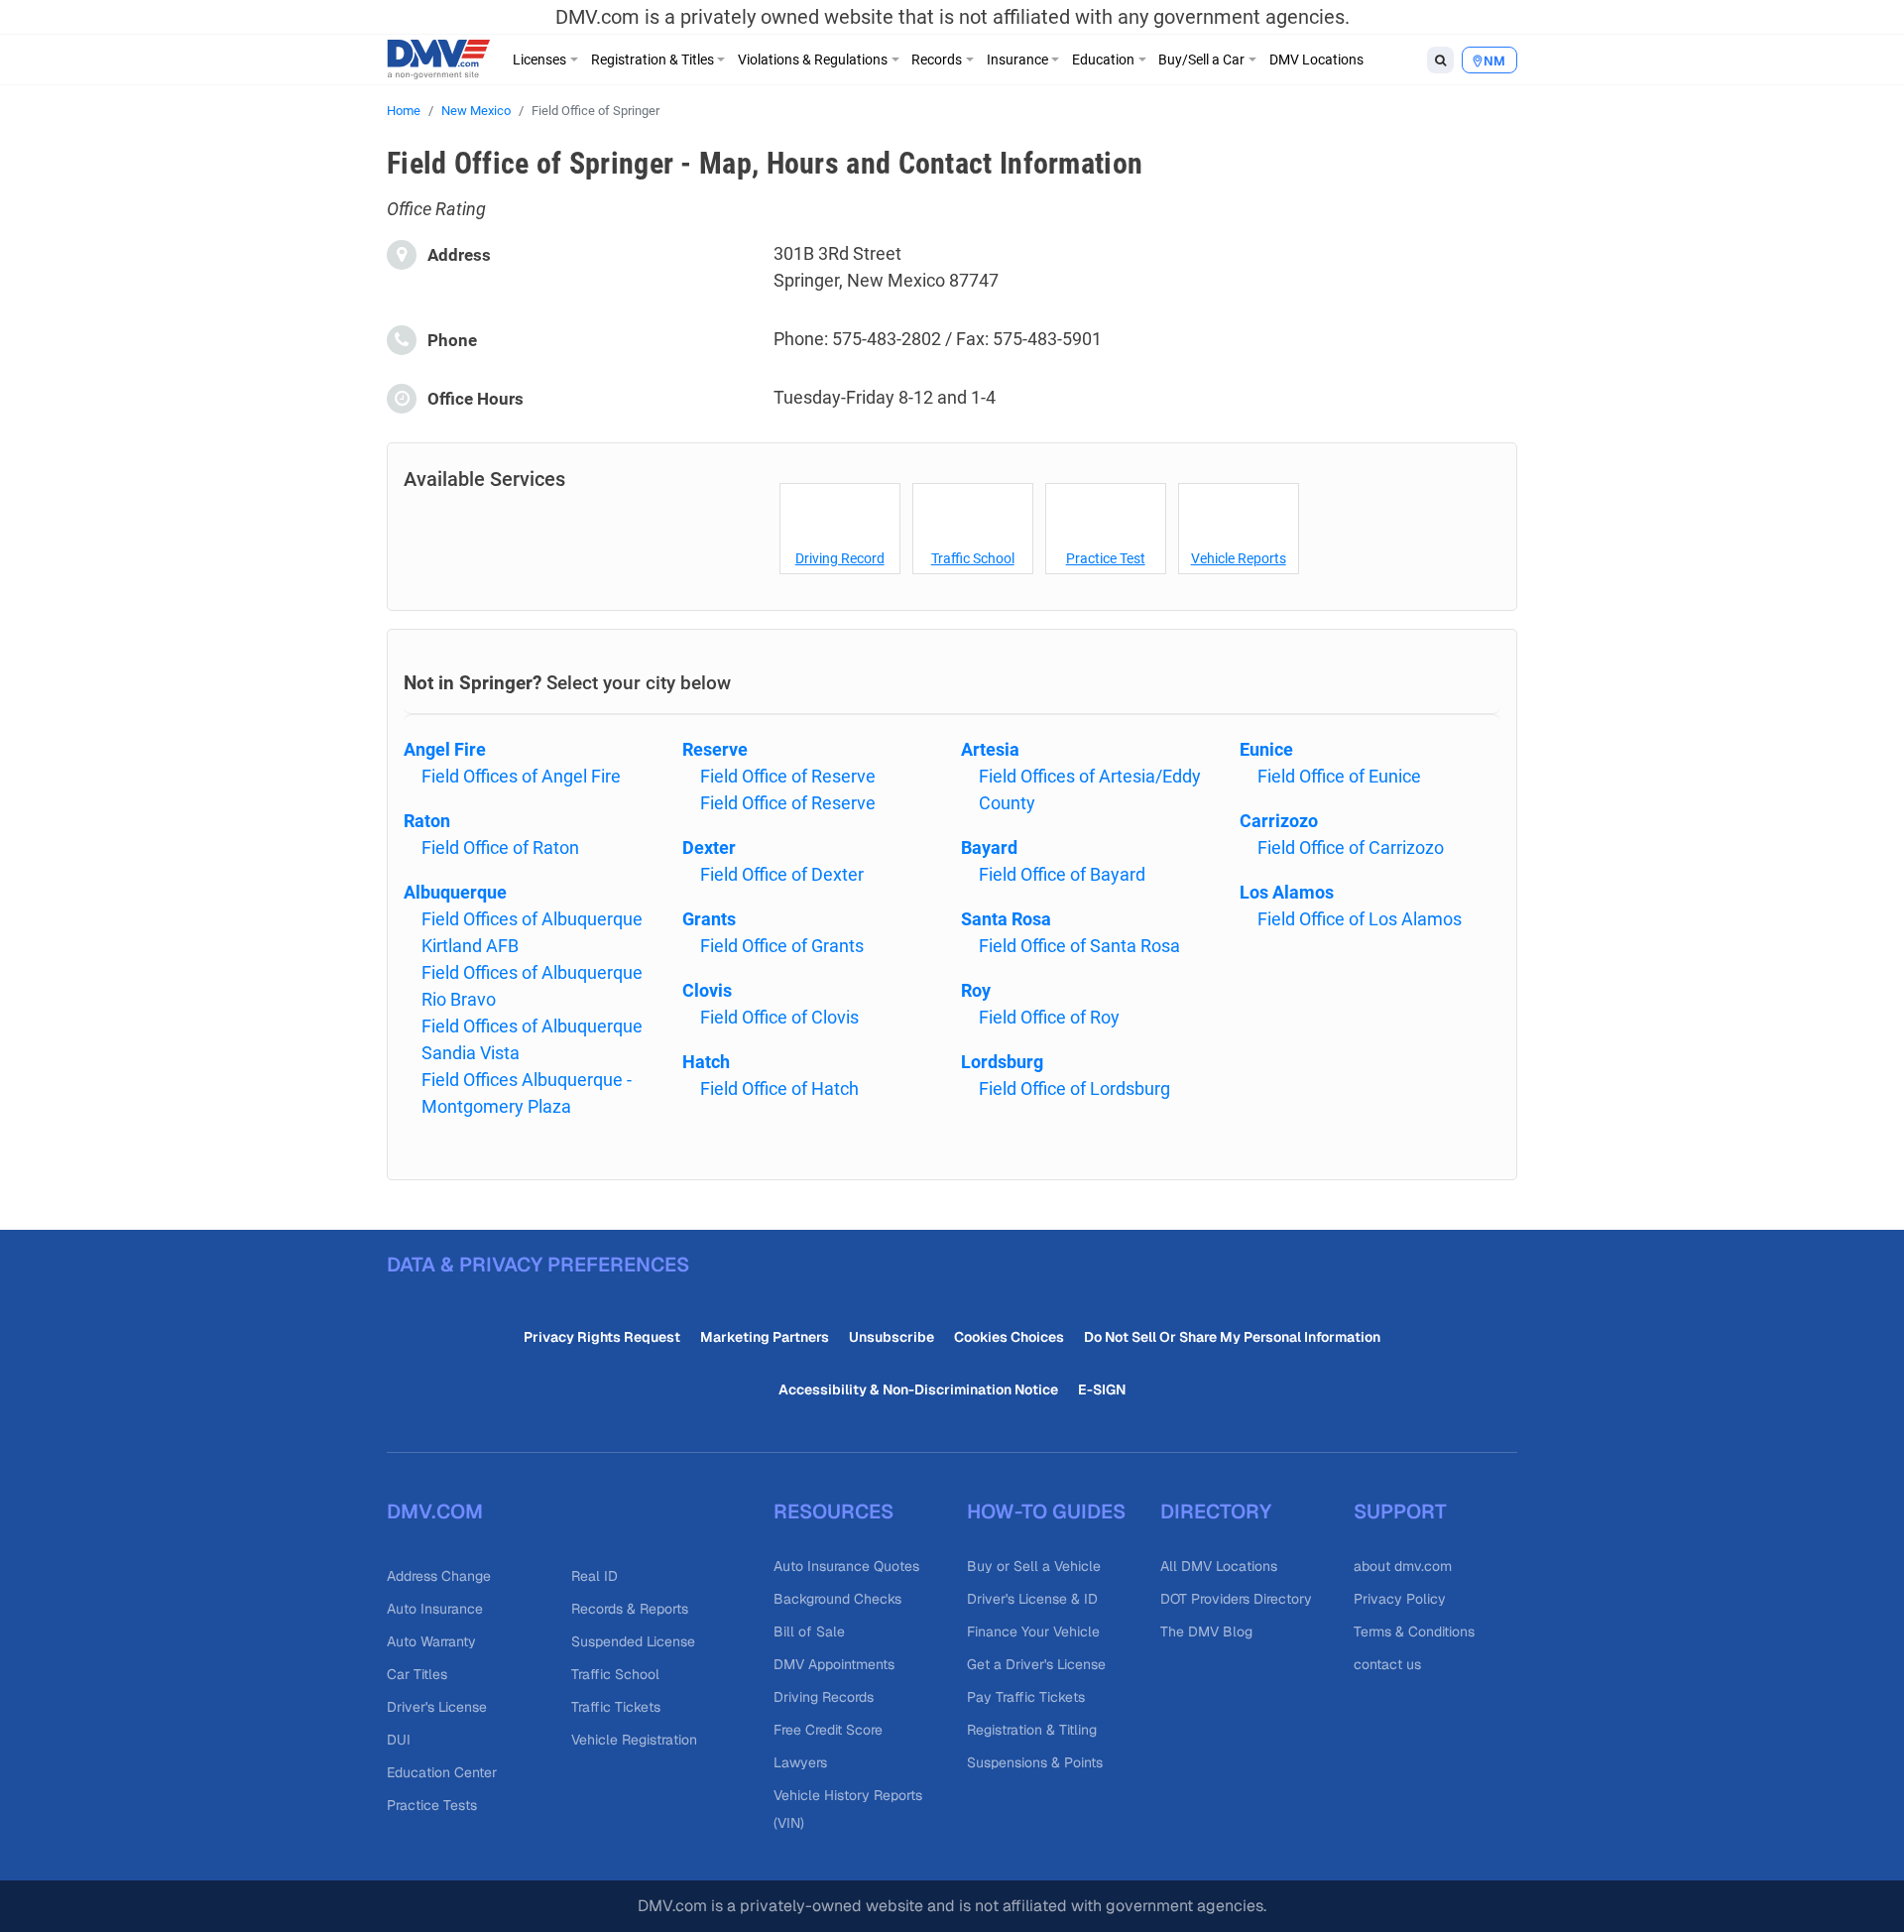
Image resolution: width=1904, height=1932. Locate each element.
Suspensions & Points (1035, 1762)
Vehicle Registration (634, 1740)
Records (937, 60)
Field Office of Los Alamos (1360, 919)
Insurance (1017, 60)
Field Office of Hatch (779, 1088)
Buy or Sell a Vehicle (1034, 1566)
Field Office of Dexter (782, 874)
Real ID (595, 1576)
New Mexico (476, 111)
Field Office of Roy (1049, 1017)
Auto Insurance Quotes (846, 1566)
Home (404, 111)
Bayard (989, 847)
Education (1103, 60)
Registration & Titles (653, 60)
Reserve (715, 749)
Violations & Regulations (813, 60)
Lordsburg (1002, 1062)
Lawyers (800, 1762)
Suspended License (633, 1641)
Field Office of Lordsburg (1074, 1088)
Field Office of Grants (782, 946)
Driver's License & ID (1032, 1599)
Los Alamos (1287, 892)
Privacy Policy (1400, 1599)
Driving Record (840, 558)
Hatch (706, 1062)
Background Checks (837, 1599)
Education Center (442, 1772)
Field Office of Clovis (779, 1017)
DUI (399, 1740)
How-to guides (1046, 1511)
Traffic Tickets (616, 1707)
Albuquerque (455, 892)
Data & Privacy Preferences (538, 1265)
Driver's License (437, 1707)
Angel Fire (445, 749)
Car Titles (417, 1674)
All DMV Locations (1219, 1566)
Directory (1216, 1511)
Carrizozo (1279, 821)
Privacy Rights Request (602, 1337)
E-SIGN (1102, 1389)
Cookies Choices (1009, 1337)
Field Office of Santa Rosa (1079, 946)
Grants (709, 919)
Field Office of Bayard (1062, 874)
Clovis (707, 990)
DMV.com (435, 1511)
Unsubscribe (892, 1337)
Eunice (1266, 749)
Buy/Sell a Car (1201, 60)
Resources (833, 1511)
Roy (976, 990)
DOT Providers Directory (1236, 1599)
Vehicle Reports (1239, 558)
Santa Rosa (1006, 919)
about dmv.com (1403, 1566)
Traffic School (973, 558)
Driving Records (824, 1697)
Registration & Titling (1032, 1730)
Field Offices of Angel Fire (521, 776)
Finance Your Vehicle (1033, 1631)
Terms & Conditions (1414, 1631)
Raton (427, 821)
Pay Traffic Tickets (1026, 1697)
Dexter (709, 847)
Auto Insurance (435, 1609)
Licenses (539, 60)
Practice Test (1106, 558)
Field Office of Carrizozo (1351, 847)
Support (1400, 1511)
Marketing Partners (765, 1337)
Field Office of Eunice (1339, 776)
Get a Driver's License (1036, 1664)
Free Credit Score (828, 1730)
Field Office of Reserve (788, 776)
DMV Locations (1316, 60)
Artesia (990, 749)
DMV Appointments (834, 1664)
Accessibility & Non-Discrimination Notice (918, 1389)
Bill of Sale (809, 1631)
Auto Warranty (431, 1641)
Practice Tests (432, 1805)
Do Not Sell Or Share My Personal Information (1232, 1337)
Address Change (439, 1576)
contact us (1387, 1664)
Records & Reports (630, 1609)
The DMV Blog (1206, 1631)
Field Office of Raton (500, 847)
